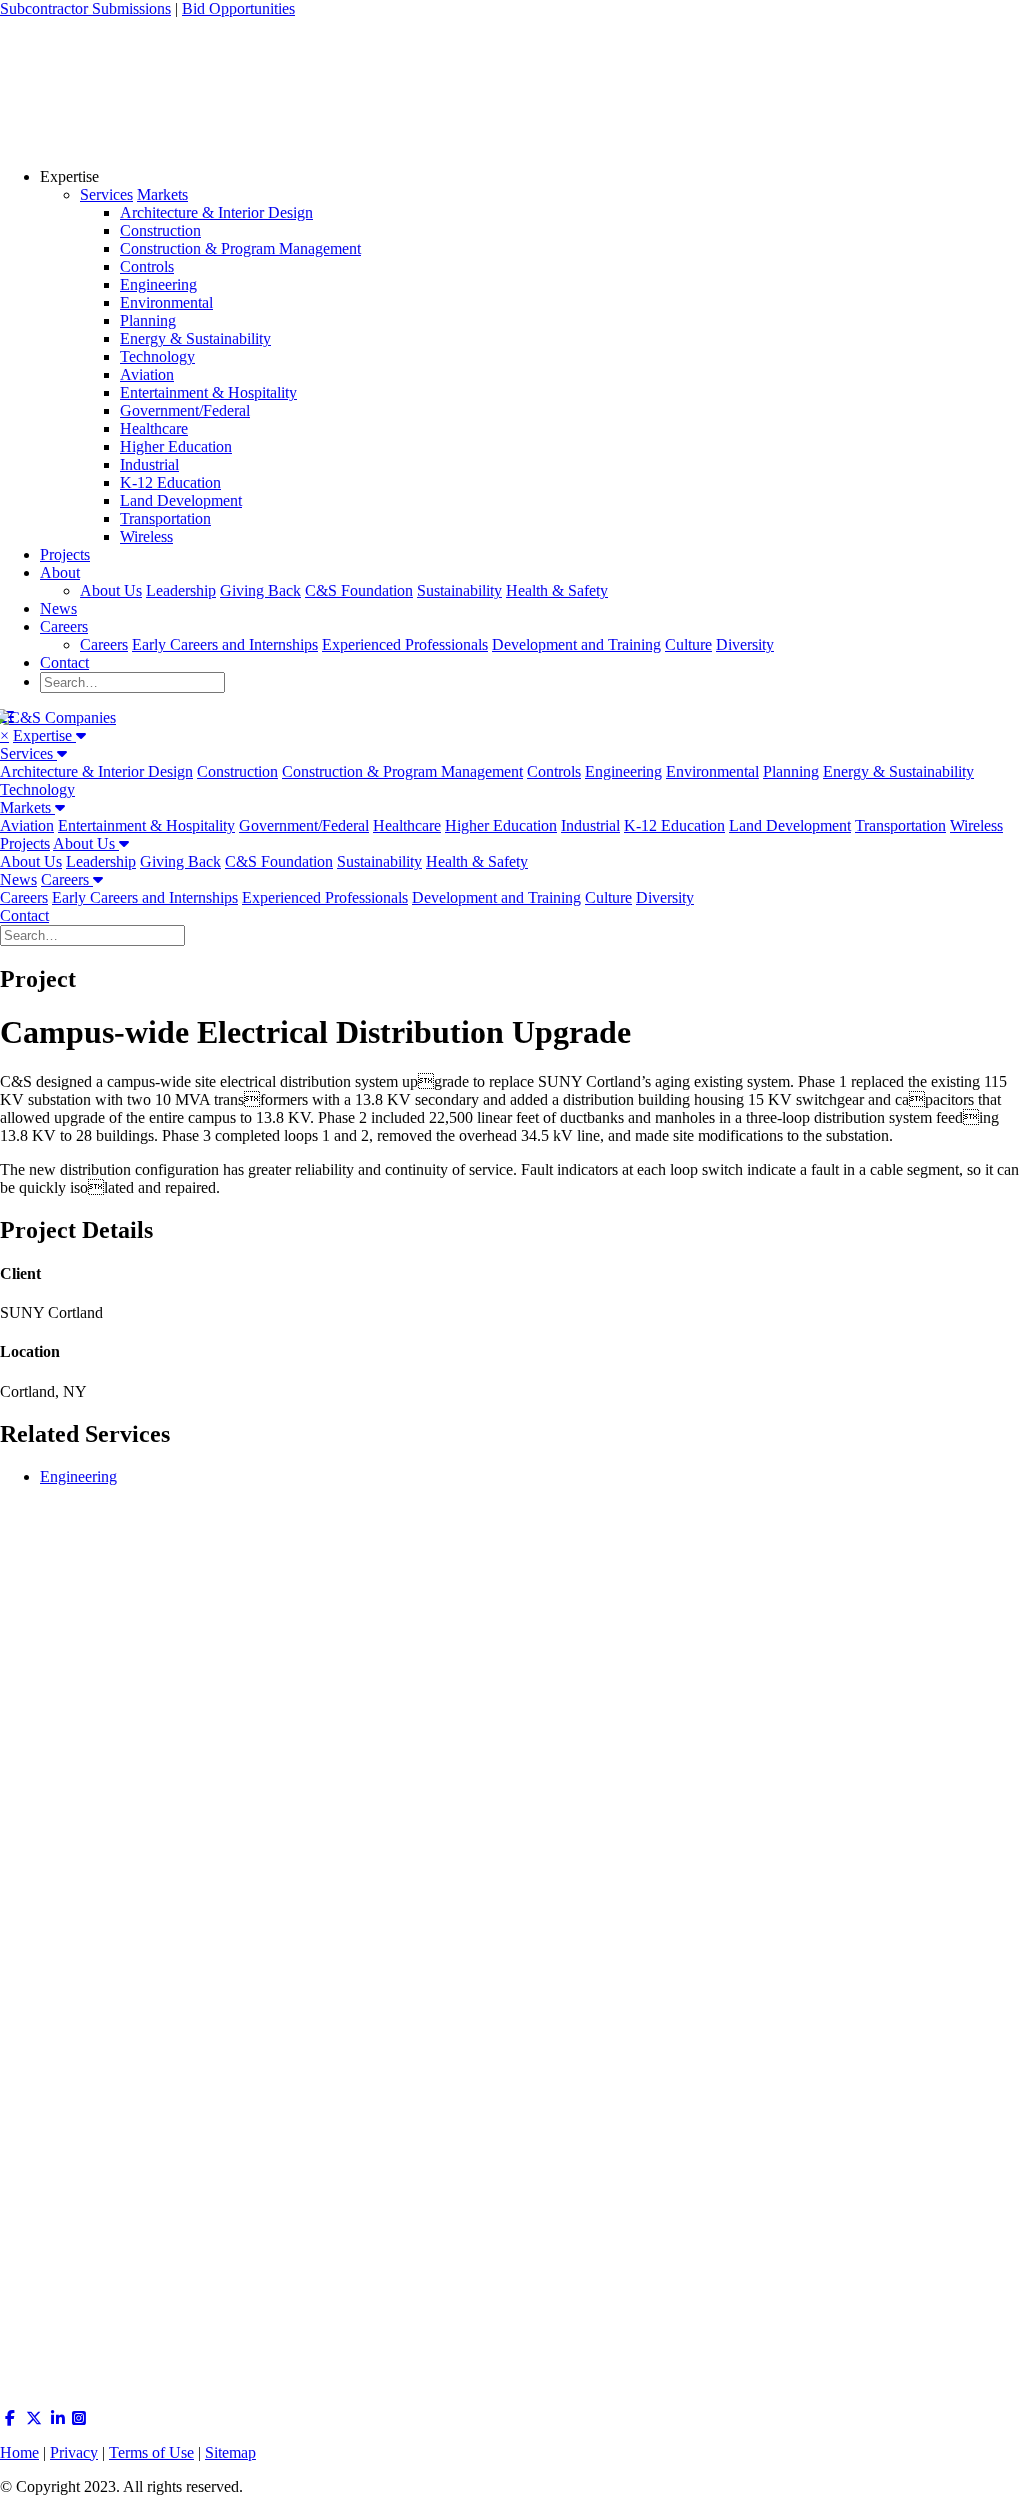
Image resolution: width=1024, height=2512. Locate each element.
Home (19, 2452)
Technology (157, 356)
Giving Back (260, 590)
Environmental (166, 302)
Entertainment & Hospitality (208, 392)
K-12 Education (170, 482)
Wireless (146, 536)
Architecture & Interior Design (216, 212)
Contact (64, 662)
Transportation (165, 518)
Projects (65, 554)
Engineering (158, 284)
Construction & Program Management (240, 248)
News (58, 608)
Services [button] (28, 753)
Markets (162, 194)
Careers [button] (67, 879)
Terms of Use (151, 2452)
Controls (147, 266)
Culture (688, 644)
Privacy (74, 2452)
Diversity (745, 644)
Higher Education (176, 446)
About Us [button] (86, 843)
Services (106, 194)
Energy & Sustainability (195, 338)
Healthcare (154, 428)
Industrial (149, 464)
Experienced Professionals (405, 644)
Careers (64, 626)
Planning (148, 320)
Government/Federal (185, 410)
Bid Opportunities (238, 8)
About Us (111, 590)
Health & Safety (557, 590)
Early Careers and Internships (225, 644)
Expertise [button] (44, 735)
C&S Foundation (359, 590)
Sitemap (230, 2452)
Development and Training (576, 644)
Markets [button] (27, 807)
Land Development (181, 500)
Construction (160, 230)
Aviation (147, 374)
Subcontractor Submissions (85, 8)
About (60, 572)
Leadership (181, 590)
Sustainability (459, 590)
